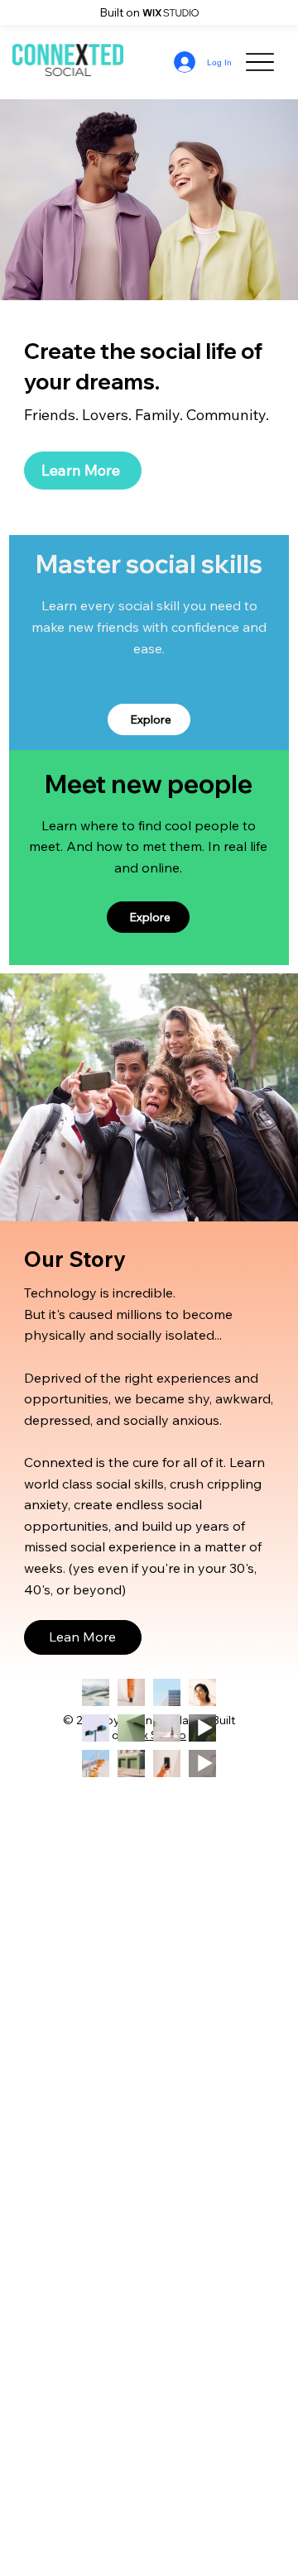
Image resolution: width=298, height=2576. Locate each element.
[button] (83, 1637)
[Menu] (260, 62)
